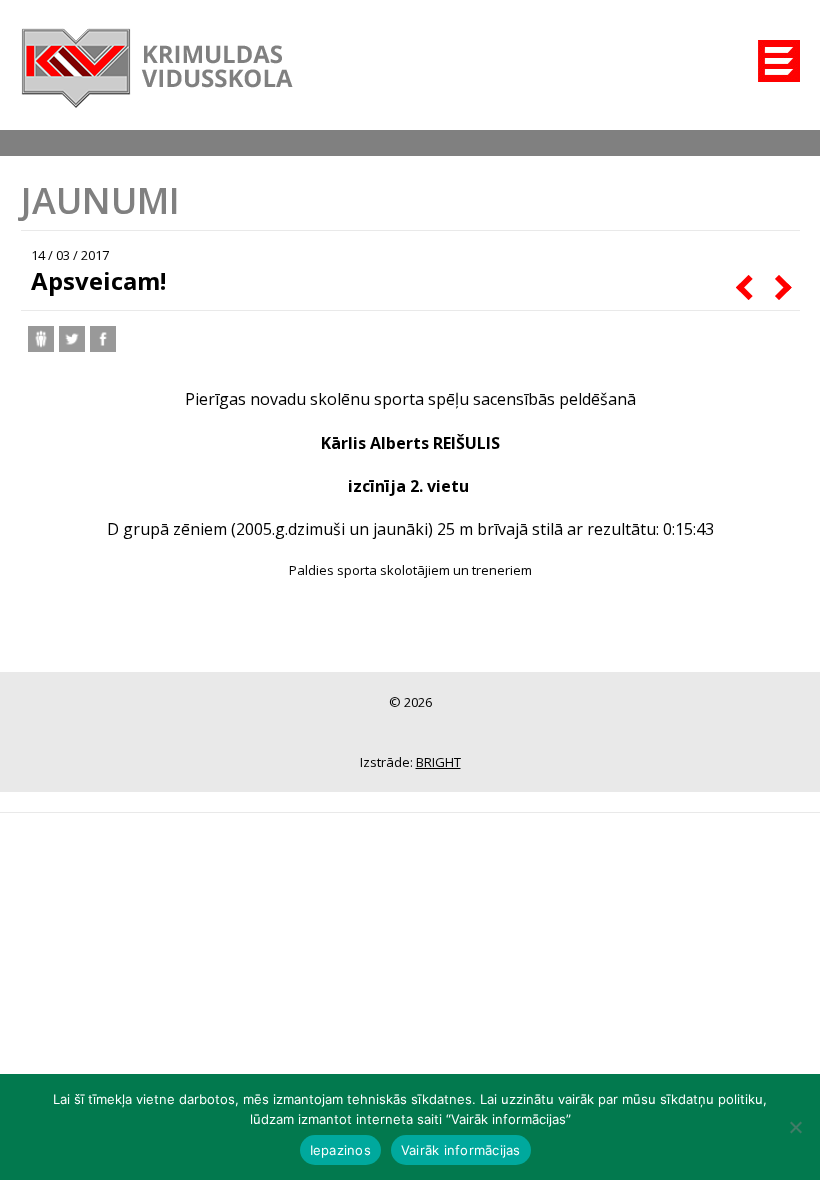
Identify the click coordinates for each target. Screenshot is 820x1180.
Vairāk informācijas (461, 1150)
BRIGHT (438, 762)
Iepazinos (340, 1150)
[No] (795, 1127)
